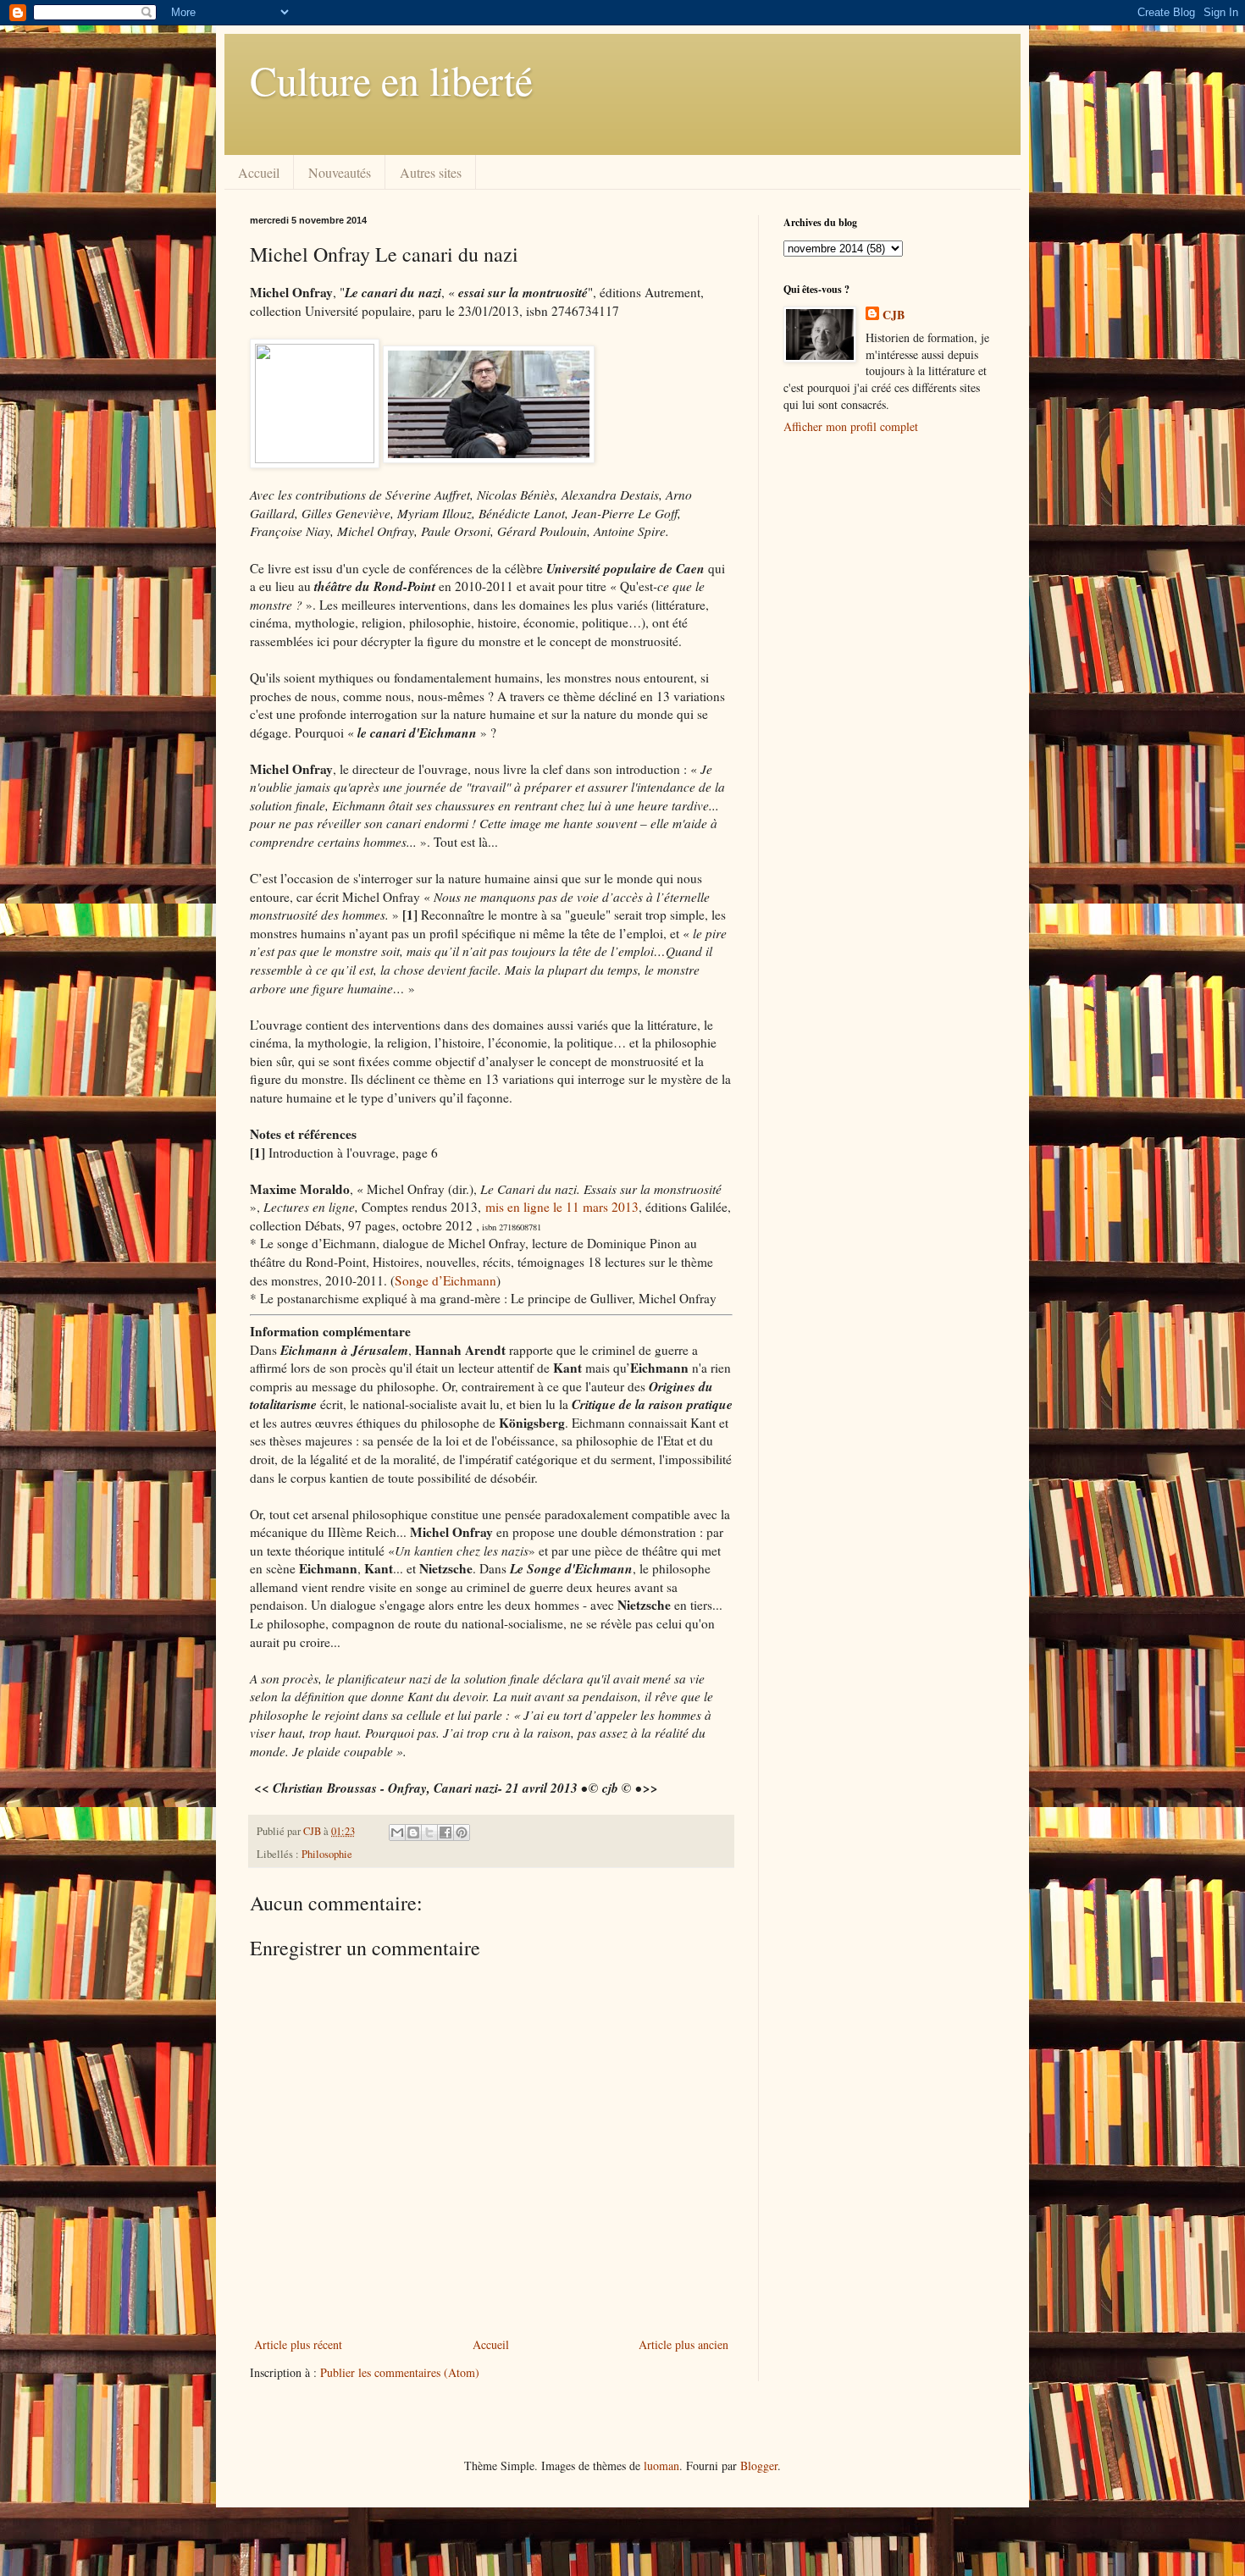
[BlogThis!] (413, 1832)
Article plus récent (298, 2344)
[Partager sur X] (429, 1832)
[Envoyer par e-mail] (397, 1832)
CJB (894, 315)
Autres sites (431, 172)
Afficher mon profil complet (851, 426)
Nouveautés (340, 172)
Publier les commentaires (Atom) (400, 2372)
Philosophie (327, 1854)
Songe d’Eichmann (445, 1280)
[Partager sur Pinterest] (462, 1832)
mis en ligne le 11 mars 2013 (562, 1207)
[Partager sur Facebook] (445, 1832)
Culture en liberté (391, 80)
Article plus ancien (683, 2344)
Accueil (259, 172)
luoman (661, 2465)
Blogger (759, 2465)
